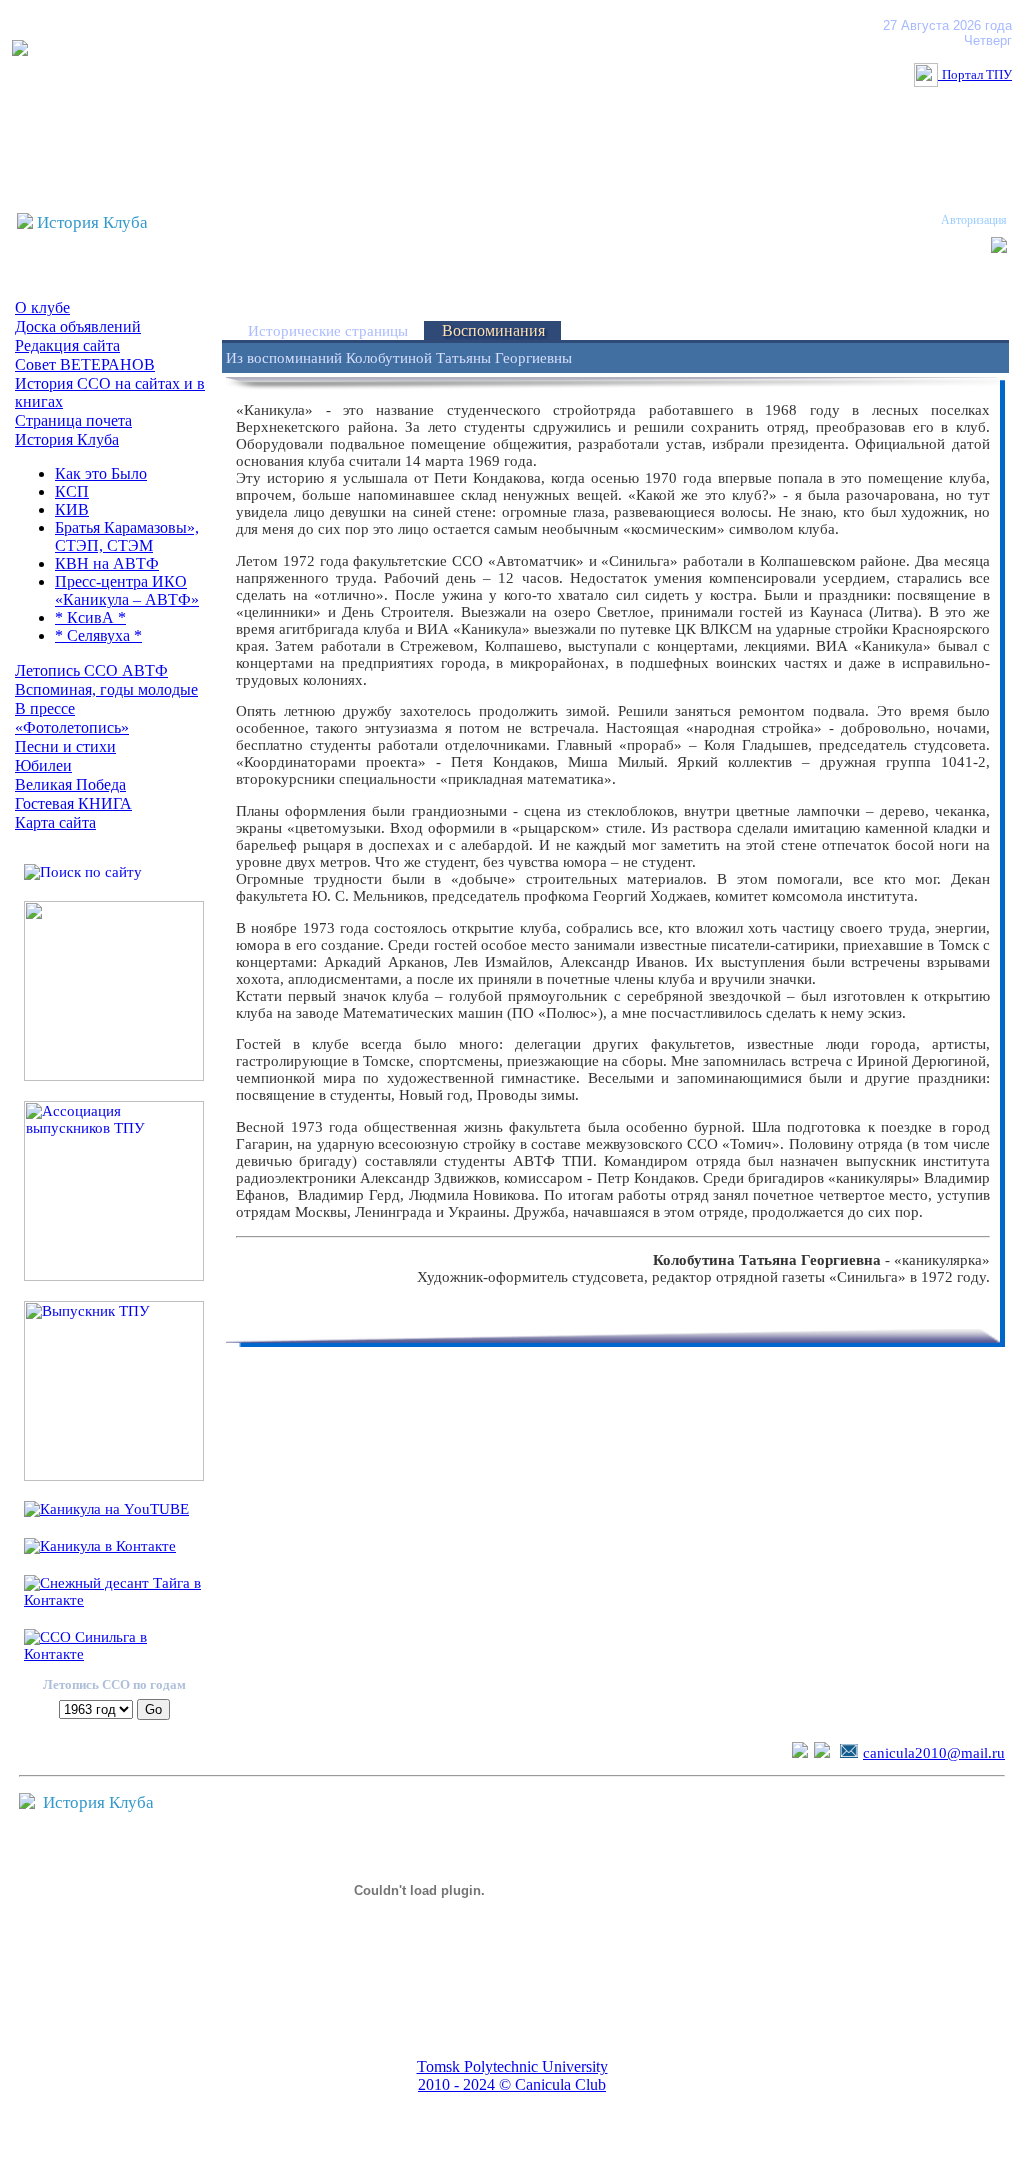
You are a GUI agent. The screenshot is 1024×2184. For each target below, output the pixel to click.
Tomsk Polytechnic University (512, 2066)
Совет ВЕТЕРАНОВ (85, 364)
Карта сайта (55, 822)
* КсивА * (90, 617)
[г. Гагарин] (114, 1076)
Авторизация (974, 220)
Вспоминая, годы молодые (106, 689)
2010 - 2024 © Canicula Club (512, 2084)
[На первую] (20, 50)
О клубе (42, 307)
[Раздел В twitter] (800, 1753)
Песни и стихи (65, 746)
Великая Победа (70, 784)
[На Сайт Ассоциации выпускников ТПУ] (114, 1276)
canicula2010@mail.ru (934, 1753)
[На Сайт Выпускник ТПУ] (114, 1476)
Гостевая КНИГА (73, 803)
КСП (72, 491)
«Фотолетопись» (72, 727)
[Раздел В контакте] (822, 1753)
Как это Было (101, 473)
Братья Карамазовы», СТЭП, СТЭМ (127, 536)
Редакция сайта (67, 345)
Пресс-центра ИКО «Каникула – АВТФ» (127, 590)
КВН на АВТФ (107, 563)
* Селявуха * (98, 635)
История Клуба (67, 439)
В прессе (45, 708)
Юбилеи (43, 765)
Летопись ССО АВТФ (91, 670)
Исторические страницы (328, 331)
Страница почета (73, 420)
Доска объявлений (78, 326)
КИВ (72, 509)
